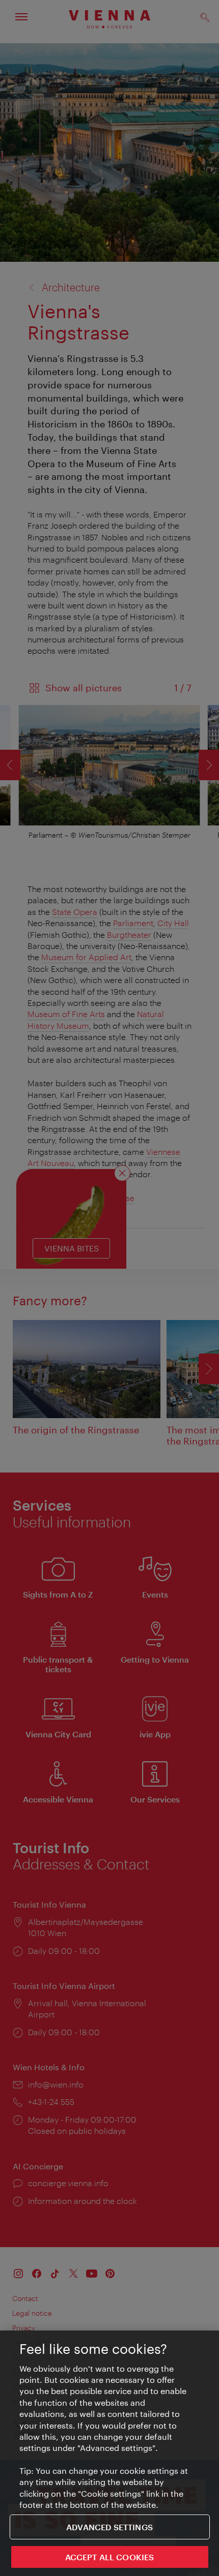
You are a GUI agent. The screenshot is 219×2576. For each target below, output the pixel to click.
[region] (109, 2453)
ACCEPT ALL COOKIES (110, 2557)
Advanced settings (109, 2527)
